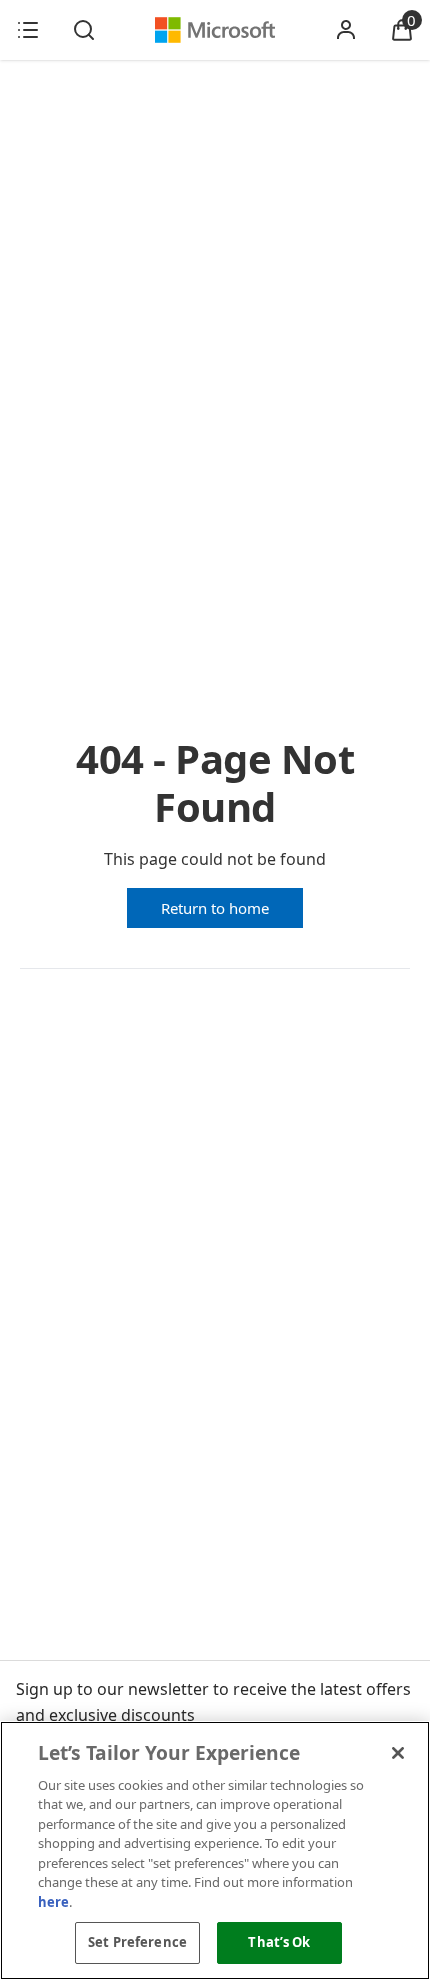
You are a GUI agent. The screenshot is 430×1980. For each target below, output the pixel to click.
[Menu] (28, 30)
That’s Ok (279, 1942)
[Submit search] (84, 30)
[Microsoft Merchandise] (215, 30)
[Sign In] (346, 30)
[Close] (398, 1753)
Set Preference (137, 1942)
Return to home (215, 908)
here (53, 1902)
